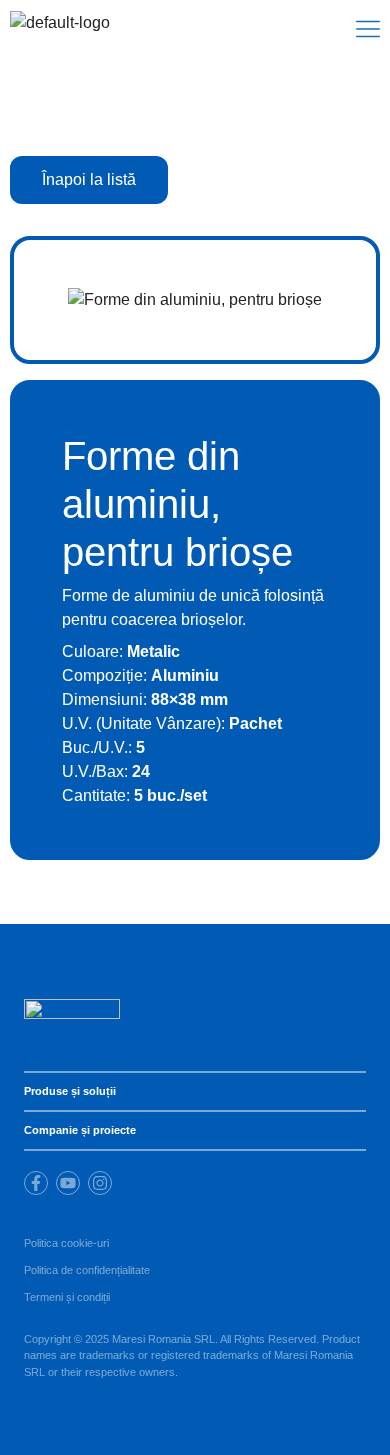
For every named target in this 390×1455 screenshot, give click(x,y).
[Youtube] (68, 1183)
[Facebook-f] (36, 1183)
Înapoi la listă (89, 179)
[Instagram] (100, 1183)
